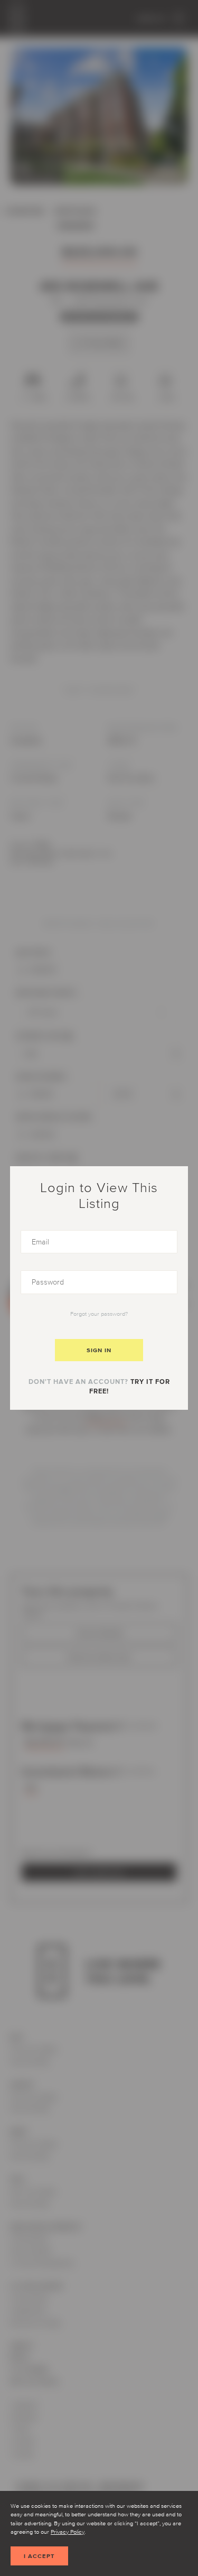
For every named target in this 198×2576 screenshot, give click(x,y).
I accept (39, 2556)
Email (30, 1235)
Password (38, 1275)
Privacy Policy (68, 2532)
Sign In (99, 1350)
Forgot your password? (99, 1314)
